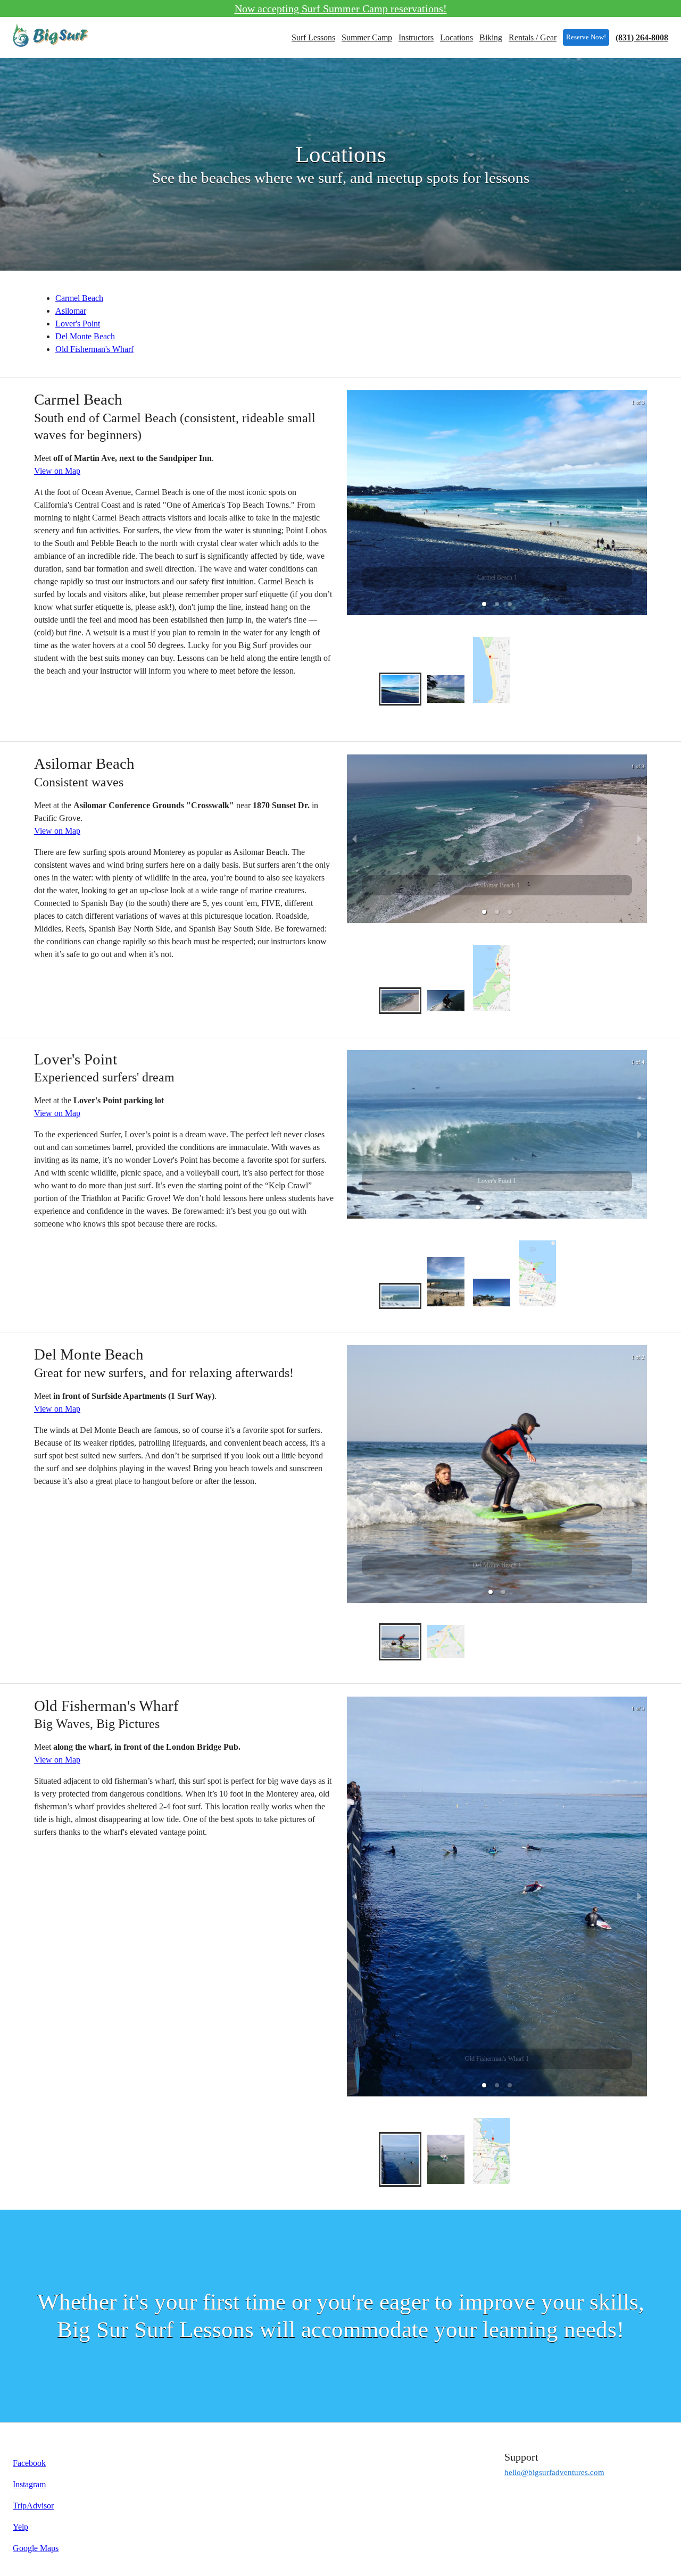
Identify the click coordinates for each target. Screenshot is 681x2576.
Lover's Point (78, 324)
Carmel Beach (79, 298)
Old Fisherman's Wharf (94, 349)
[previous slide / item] (354, 503)
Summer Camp (367, 37)
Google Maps (36, 2548)
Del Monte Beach (85, 336)
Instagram (29, 2484)
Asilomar (71, 311)
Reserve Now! (586, 37)
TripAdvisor (33, 2506)
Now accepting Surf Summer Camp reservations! (341, 9)
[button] (484, 604)
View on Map (57, 471)
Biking (491, 37)
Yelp (20, 2527)
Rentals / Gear (533, 37)
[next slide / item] (640, 503)
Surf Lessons (313, 37)
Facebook (29, 2463)
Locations (456, 37)
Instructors (416, 37)
